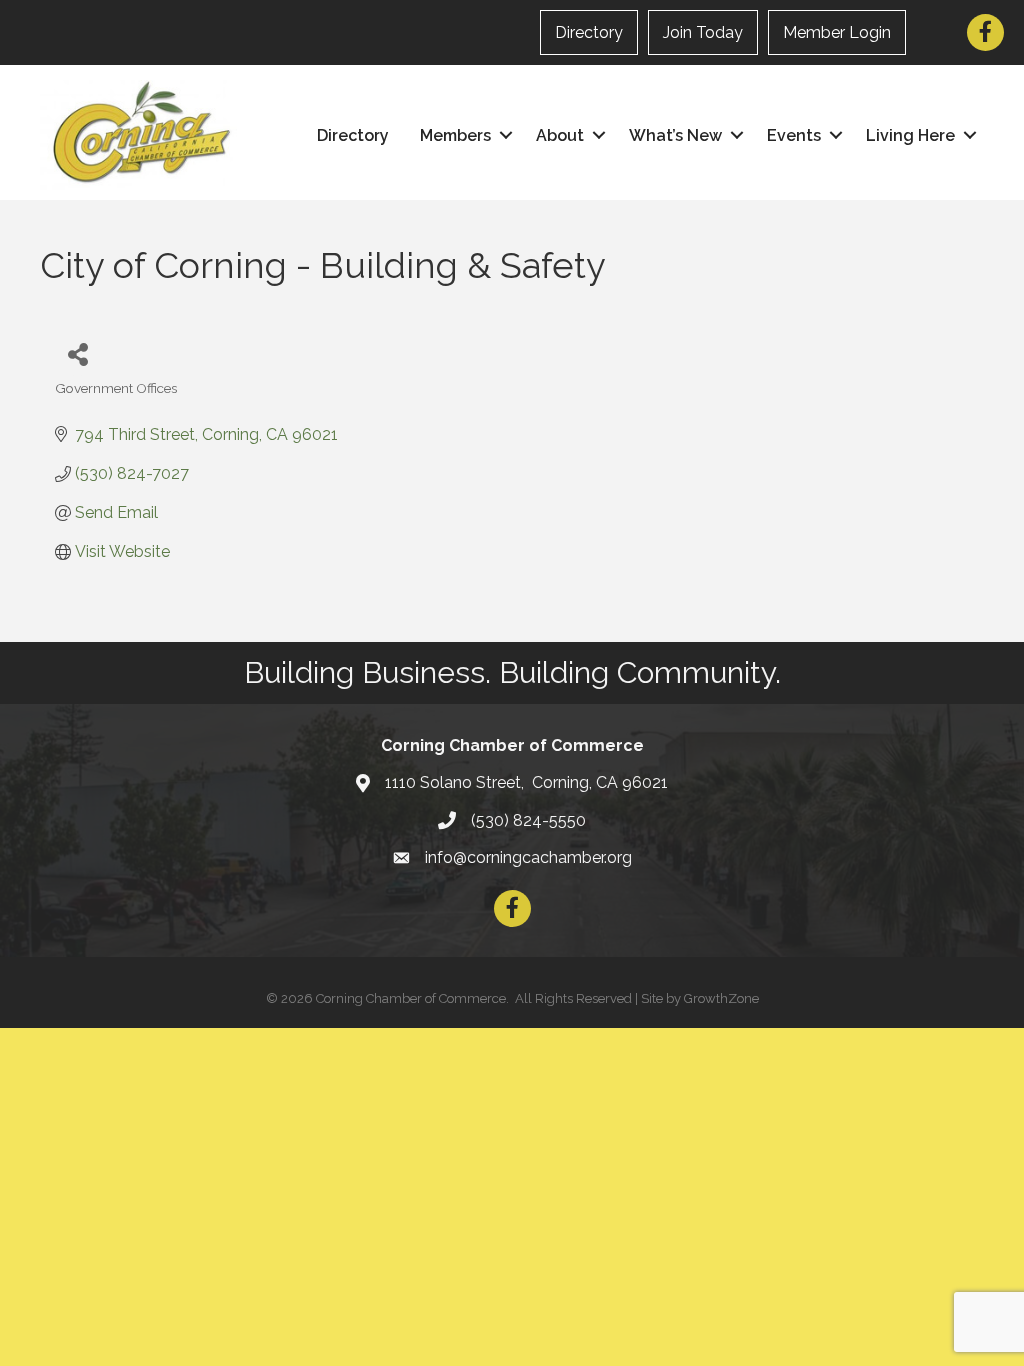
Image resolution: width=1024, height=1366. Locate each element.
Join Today (703, 32)
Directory (589, 32)
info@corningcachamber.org (528, 857)
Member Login (837, 32)
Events (794, 135)
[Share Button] (77, 353)
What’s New (675, 135)
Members (455, 135)
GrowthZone (721, 998)
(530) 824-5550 (528, 820)
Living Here (910, 135)
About (560, 135)
